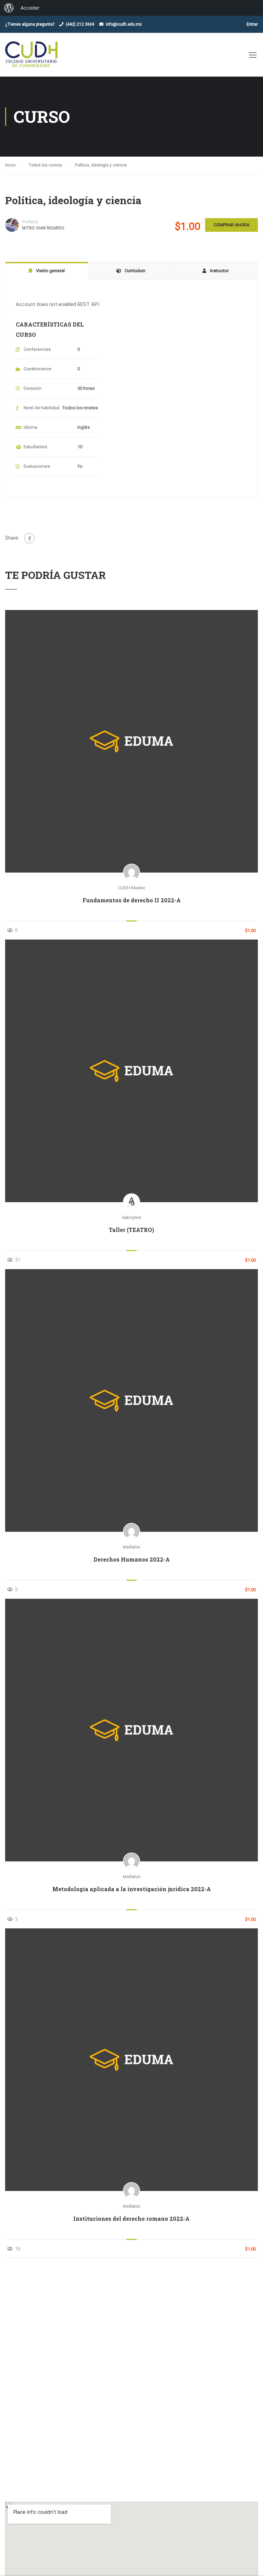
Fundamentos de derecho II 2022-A (132, 900)
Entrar (252, 24)
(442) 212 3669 (80, 24)
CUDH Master (132, 888)
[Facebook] (29, 538)
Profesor (30, 222)
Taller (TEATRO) (131, 1230)
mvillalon (132, 1547)
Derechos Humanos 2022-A (132, 1559)
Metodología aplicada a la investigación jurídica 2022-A (132, 1889)
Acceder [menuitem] (30, 8)
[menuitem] (9, 8)
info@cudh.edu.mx (124, 24)
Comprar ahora (231, 225)
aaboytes (131, 1217)
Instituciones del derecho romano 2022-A (131, 2219)
